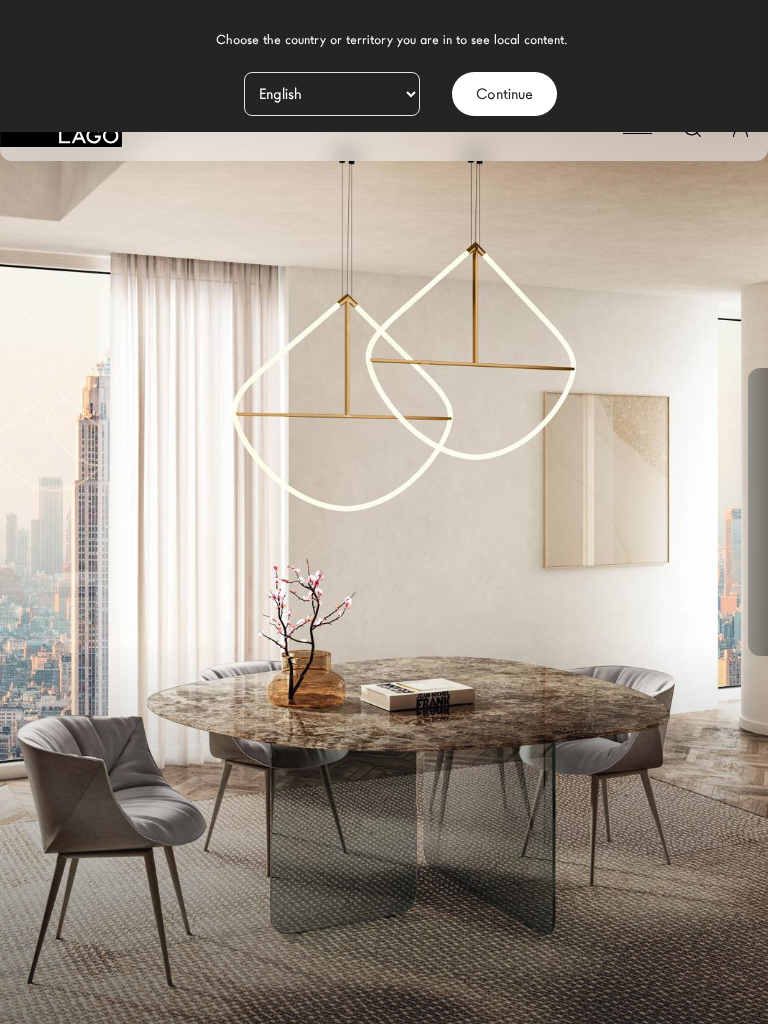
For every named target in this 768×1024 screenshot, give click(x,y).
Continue (504, 94)
